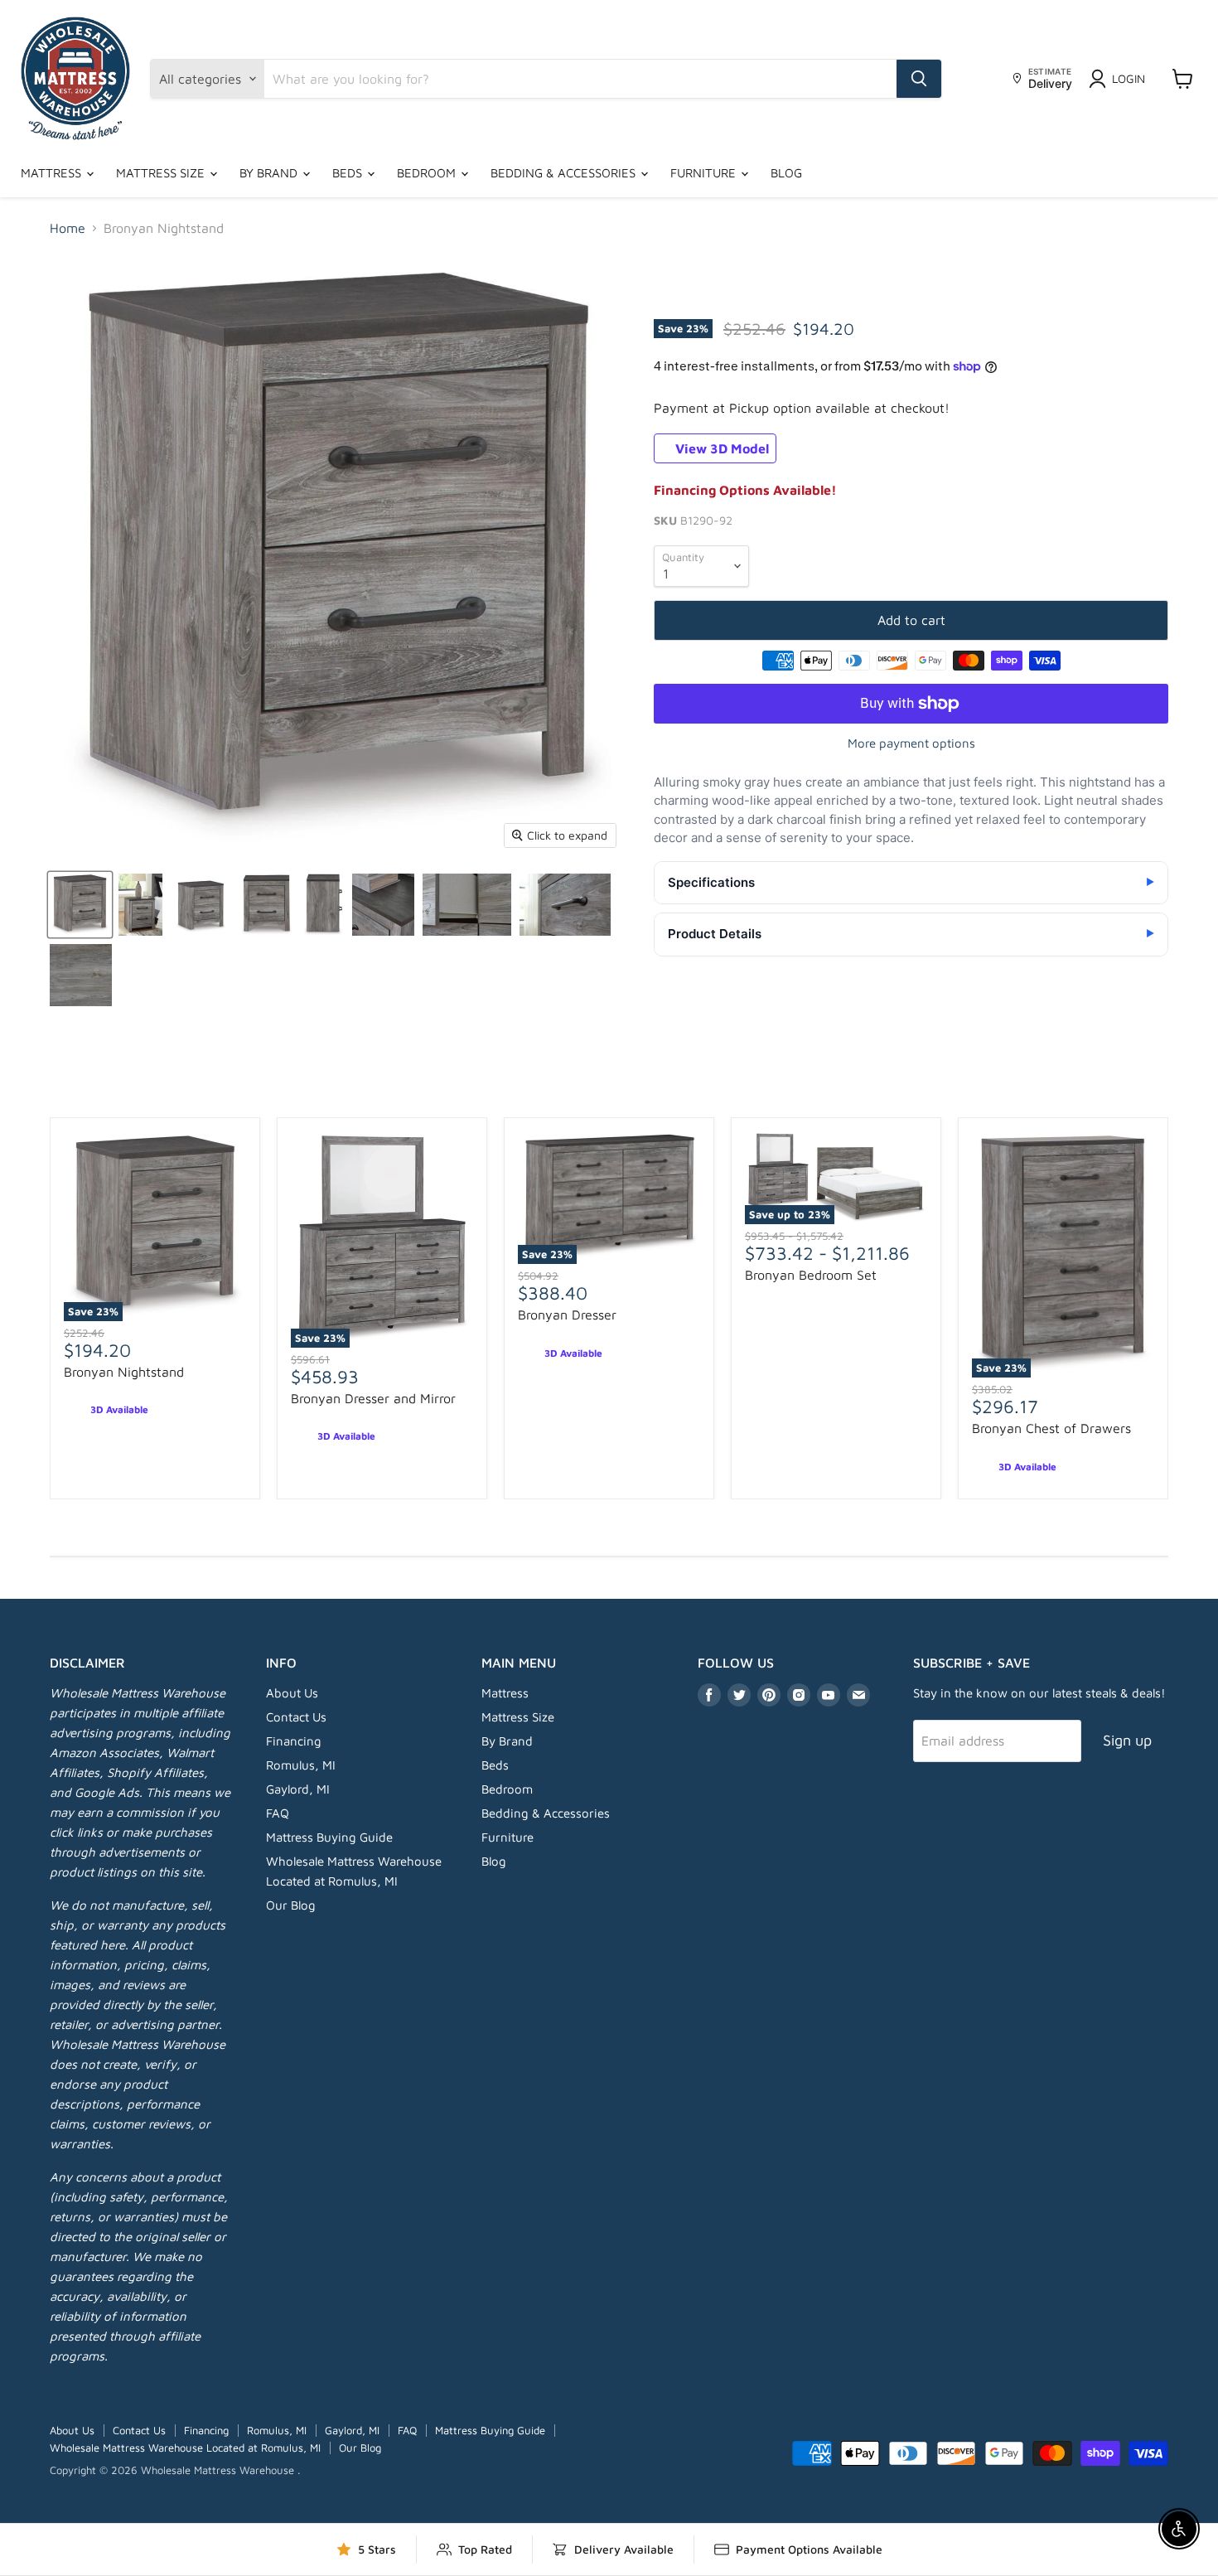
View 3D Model (720, 448)
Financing (294, 1741)
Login (1129, 78)
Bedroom (428, 173)
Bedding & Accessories (565, 173)
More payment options (911, 743)
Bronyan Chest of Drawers (1051, 1428)
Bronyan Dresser (567, 1315)
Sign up (1127, 1740)
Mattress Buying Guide (329, 1837)
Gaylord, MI (298, 1789)
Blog (786, 173)
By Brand (270, 173)
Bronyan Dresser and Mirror (373, 1398)
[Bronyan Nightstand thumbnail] (80, 905)
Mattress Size (162, 173)
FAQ (278, 1813)
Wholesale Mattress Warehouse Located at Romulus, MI (185, 2448)
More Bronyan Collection (609, 1081)
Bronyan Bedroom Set (811, 1275)
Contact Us (296, 1717)
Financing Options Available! (745, 490)
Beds (349, 173)
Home (68, 228)
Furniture (705, 173)
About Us (292, 1693)
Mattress (53, 173)
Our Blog (291, 1905)
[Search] (919, 79)
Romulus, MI (301, 1765)
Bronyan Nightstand (124, 1372)
